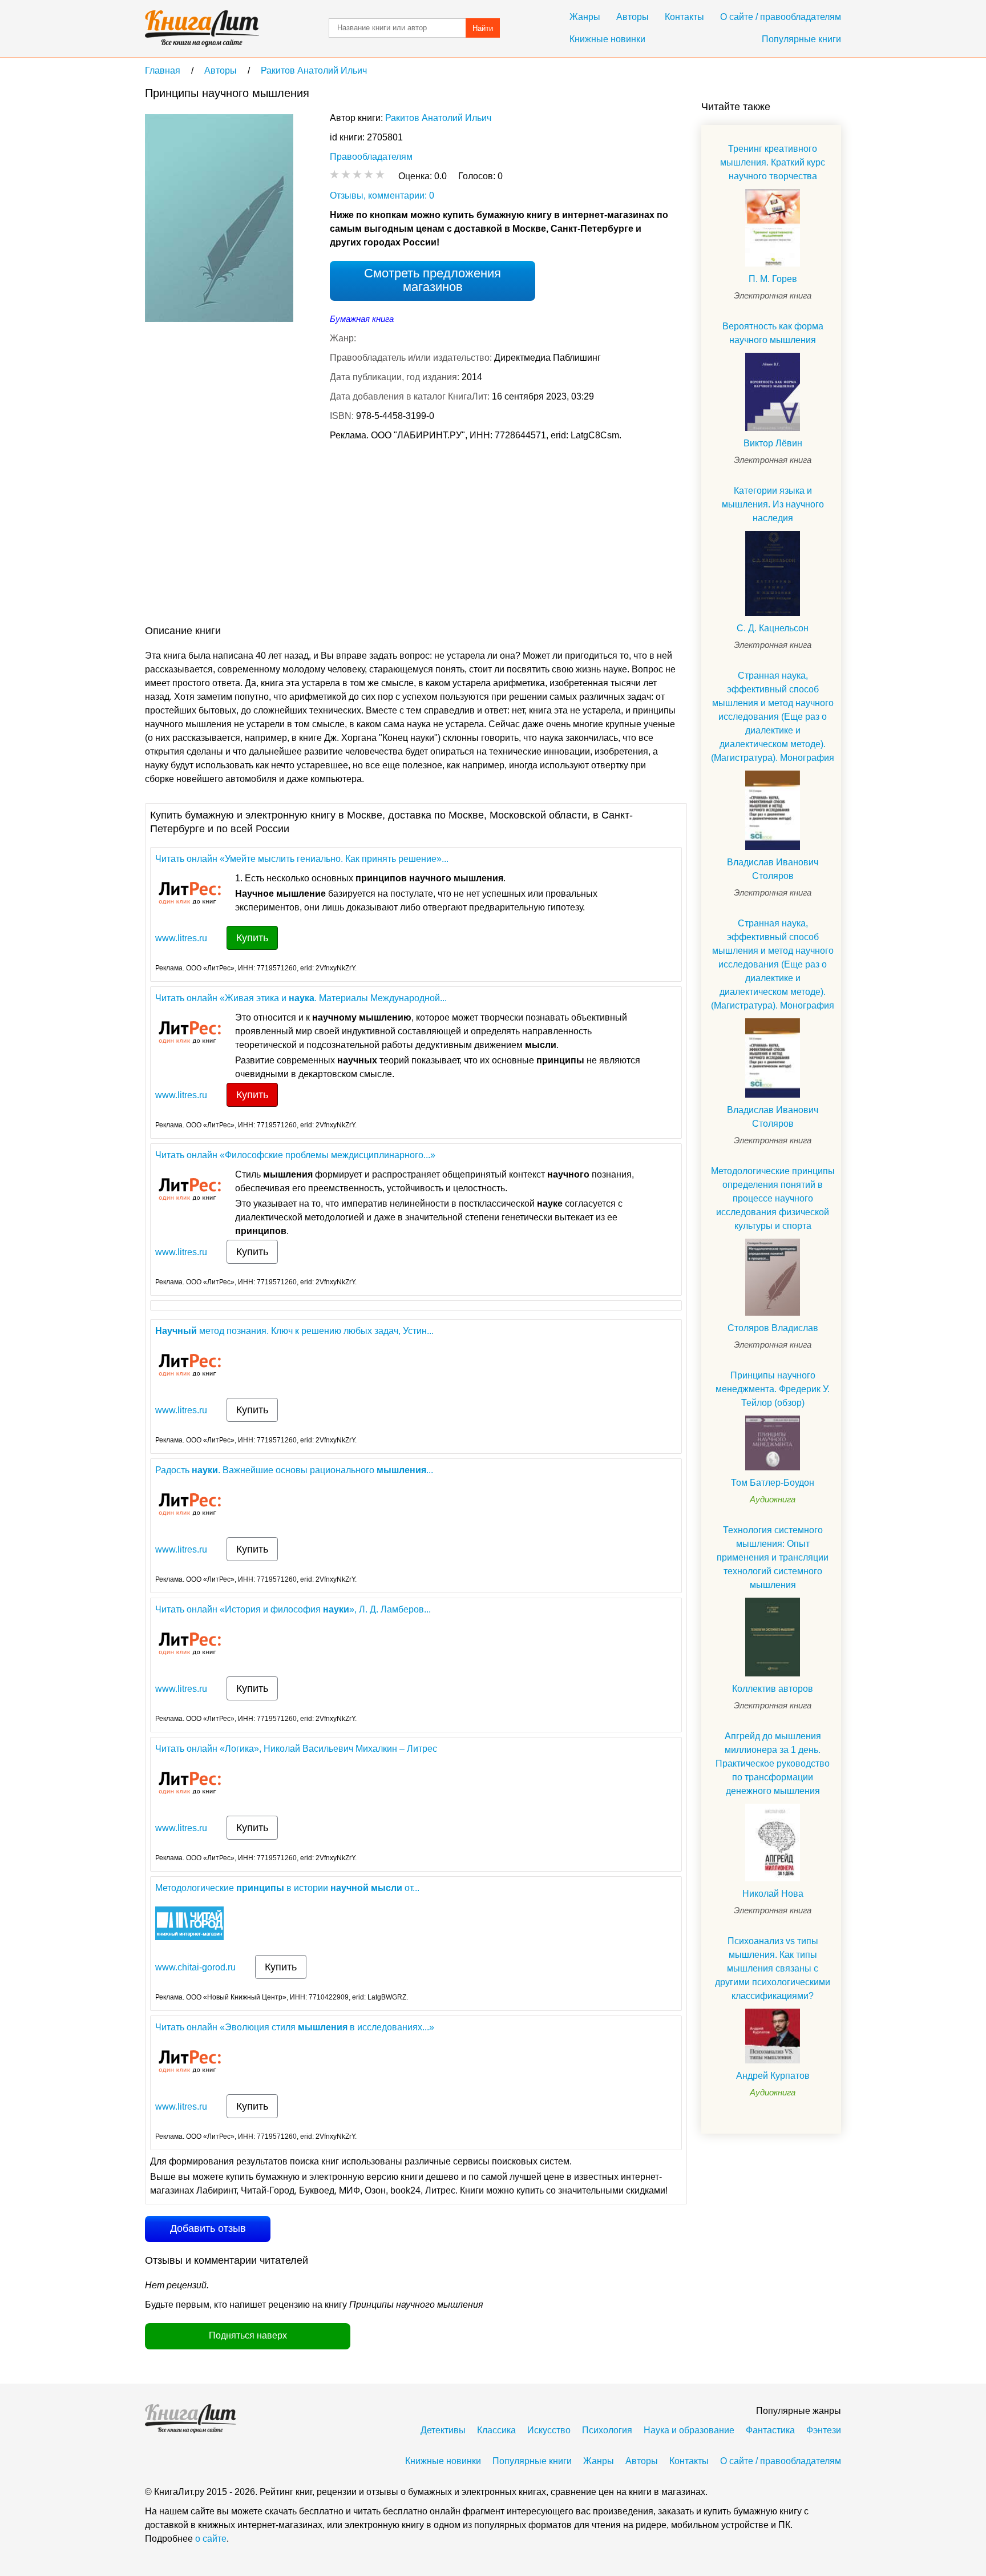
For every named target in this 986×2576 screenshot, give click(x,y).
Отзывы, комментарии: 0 (382, 195)
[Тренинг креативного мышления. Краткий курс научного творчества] (773, 228)
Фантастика (770, 2430)
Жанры (585, 17)
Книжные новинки (607, 39)
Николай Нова (773, 1894)
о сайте (211, 2539)
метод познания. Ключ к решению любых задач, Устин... (294, 1331)
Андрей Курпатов (773, 2076)
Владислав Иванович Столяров (773, 869)
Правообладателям (371, 157)
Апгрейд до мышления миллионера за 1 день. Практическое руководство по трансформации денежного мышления (773, 1763)
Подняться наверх (248, 2335)
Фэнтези (824, 2430)
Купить (252, 938)
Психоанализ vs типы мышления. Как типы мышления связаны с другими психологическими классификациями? (773, 1968)
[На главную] (202, 29)
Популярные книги (801, 39)
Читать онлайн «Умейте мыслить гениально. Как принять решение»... (302, 859)
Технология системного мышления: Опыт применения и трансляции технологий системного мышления (773, 1557)
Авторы (633, 17)
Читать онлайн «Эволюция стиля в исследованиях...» (295, 2027)
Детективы (443, 2430)
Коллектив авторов (773, 1689)
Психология (607, 2430)
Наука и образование (689, 2430)
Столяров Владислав (773, 1328)
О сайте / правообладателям (781, 17)
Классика (496, 2430)
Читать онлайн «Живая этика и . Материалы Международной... (301, 998)
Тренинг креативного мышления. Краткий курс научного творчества (773, 162)
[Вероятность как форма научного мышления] (773, 392)
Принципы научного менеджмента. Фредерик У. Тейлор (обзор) (773, 1389)
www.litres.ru (181, 938)
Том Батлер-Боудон (773, 1483)
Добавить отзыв (208, 2228)
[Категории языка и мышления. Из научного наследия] (773, 573)
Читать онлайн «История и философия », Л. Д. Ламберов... (293, 1609)
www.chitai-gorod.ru (195, 1967)
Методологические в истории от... (287, 1888)
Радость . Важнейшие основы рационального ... (294, 1470)
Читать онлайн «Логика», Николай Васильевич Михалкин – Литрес (296, 1749)
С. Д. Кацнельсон (773, 628)
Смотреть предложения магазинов (433, 280)
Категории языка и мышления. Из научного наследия (773, 504)
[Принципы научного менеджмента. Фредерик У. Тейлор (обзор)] (773, 1443)
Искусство (549, 2430)
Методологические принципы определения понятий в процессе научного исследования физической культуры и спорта (773, 1198)
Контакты (684, 17)
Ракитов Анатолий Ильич (438, 118)
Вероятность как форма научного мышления (773, 333)
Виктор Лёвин (773, 443)
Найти (483, 28)
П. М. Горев (773, 279)
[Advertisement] (353, 535)
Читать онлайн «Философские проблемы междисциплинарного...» (295, 1155)
